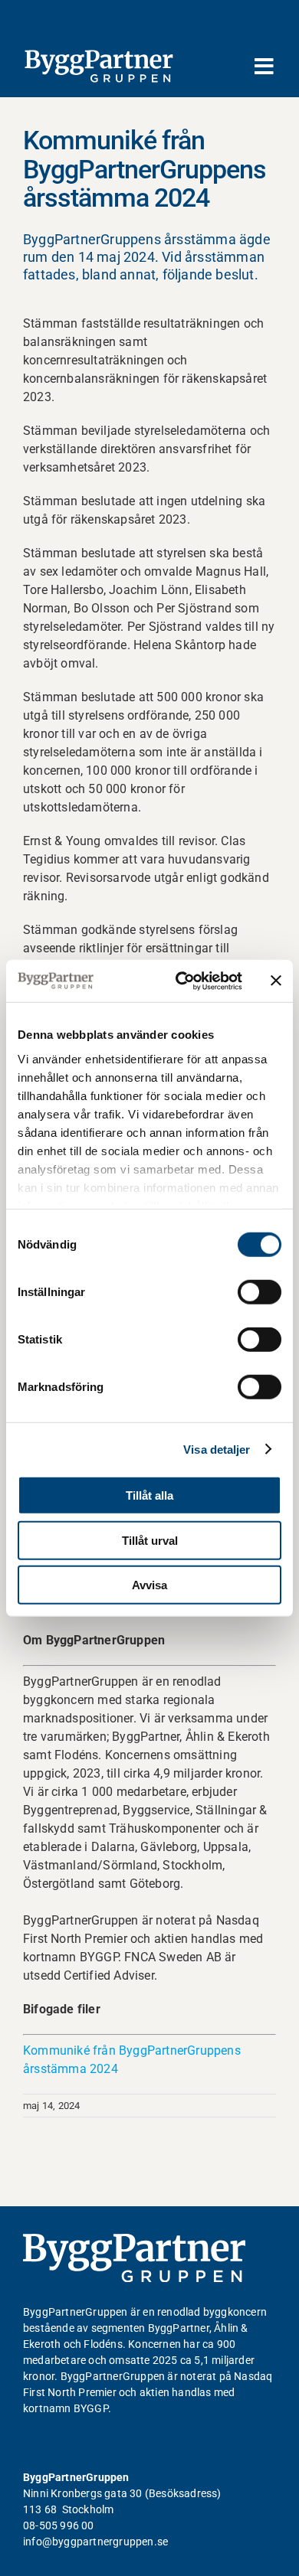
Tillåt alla (149, 1495)
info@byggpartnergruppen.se (95, 2542)
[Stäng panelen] (276, 981)
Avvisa (149, 1585)
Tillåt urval (150, 1540)
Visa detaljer (217, 1449)
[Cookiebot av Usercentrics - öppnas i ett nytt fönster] (181, 981)
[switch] (260, 1292)
